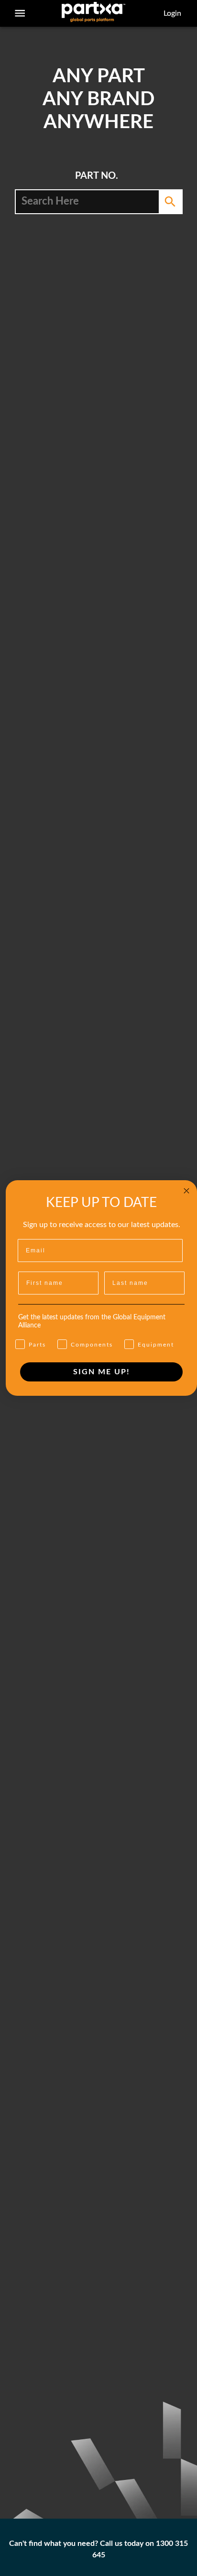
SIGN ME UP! (102, 1372)
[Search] (170, 202)
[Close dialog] (186, 1191)
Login (172, 13)
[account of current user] (20, 13)
